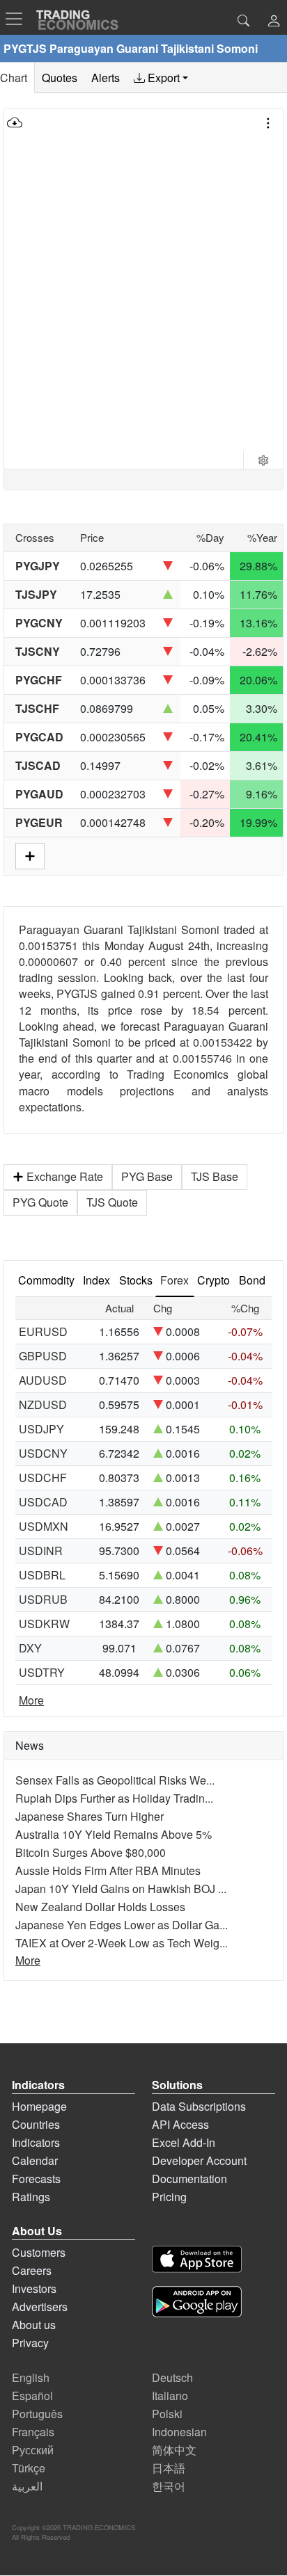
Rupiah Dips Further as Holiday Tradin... (114, 1798)
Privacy (30, 2343)
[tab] (161, 78)
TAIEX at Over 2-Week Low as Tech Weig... (122, 1943)
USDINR (41, 1551)
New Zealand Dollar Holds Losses (100, 1907)
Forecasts (36, 2179)
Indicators (36, 2142)
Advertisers (40, 2307)
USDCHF (43, 1478)
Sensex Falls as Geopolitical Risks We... (115, 1780)
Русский (33, 2450)
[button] (274, 22)
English (31, 2377)
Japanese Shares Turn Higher (90, 1816)
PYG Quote (40, 1202)
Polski (167, 2414)
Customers (39, 2252)
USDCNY (43, 1453)
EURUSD (43, 1331)
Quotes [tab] (60, 78)
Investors (34, 2288)
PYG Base (147, 1176)
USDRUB (43, 1599)
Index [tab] (96, 1280)
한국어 (169, 2486)
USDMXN (44, 1526)
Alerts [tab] (106, 78)
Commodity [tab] (46, 1280)
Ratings (31, 2197)
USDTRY (42, 1672)
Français (33, 2432)
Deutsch (172, 2377)
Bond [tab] (252, 1280)
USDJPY (41, 1429)
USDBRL (42, 1575)
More (31, 1700)
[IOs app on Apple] (197, 2261)
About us (34, 2325)
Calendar (35, 2160)
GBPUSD (43, 1356)
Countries (36, 2124)
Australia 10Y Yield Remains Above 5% (114, 1834)
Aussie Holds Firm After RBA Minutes (108, 1870)
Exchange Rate (65, 1176)
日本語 (169, 2468)
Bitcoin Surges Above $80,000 (91, 1852)
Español (32, 2396)
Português (37, 2414)
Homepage (39, 2106)
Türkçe (29, 2468)
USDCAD (43, 1502)
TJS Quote (112, 1202)
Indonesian (179, 2432)
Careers (32, 2270)
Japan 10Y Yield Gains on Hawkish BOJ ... (121, 1889)
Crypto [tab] (214, 1280)
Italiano (170, 2396)
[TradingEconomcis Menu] (18, 19)
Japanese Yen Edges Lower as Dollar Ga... (122, 1925)
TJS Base (215, 1176)
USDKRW (44, 1624)
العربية (27, 2486)
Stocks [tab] (136, 1280)
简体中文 (174, 2450)
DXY (30, 1648)
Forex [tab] (174, 1280)
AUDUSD (43, 1380)
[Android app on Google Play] (197, 2304)
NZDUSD (43, 1404)
